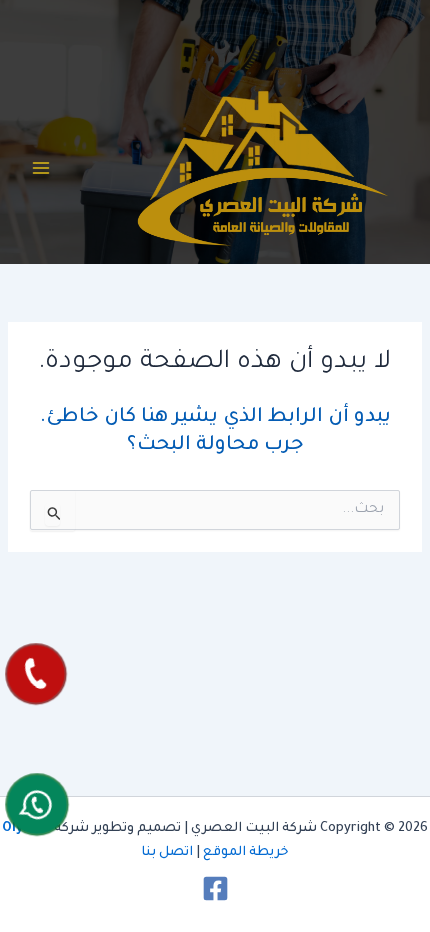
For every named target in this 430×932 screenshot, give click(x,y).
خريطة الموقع (246, 853)
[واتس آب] (37, 804)
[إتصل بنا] (36, 674)
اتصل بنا (167, 853)
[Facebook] (215, 888)
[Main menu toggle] (41, 168)
